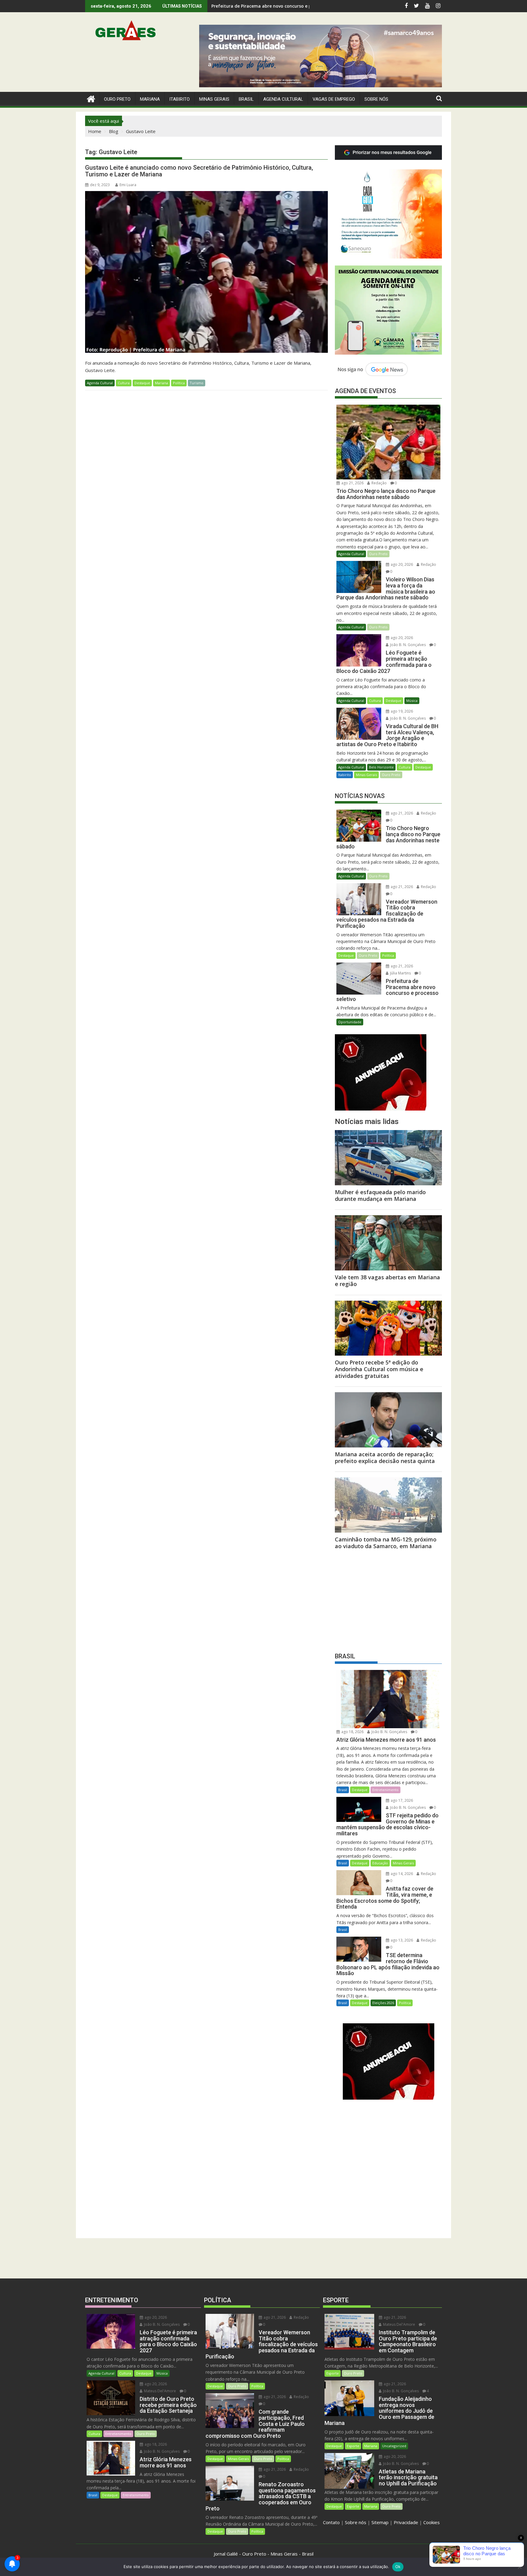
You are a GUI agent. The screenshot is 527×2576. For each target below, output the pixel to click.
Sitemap (380, 2522)
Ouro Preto (378, 554)
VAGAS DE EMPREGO (334, 99)
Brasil (343, 1790)
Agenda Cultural (283, 99)
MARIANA (150, 99)
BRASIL (246, 99)
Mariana (161, 383)
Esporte (333, 2373)
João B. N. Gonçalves (407, 645)
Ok (398, 2567)
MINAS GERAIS (214, 99)
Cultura (124, 383)
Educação (380, 1863)
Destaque (142, 383)
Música (412, 701)
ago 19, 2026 (401, 711)
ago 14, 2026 (401, 1874)
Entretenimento (385, 1790)
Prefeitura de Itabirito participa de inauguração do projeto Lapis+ (282, 6)
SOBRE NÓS (376, 99)
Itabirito (345, 775)
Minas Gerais (366, 775)
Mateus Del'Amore (160, 2391)
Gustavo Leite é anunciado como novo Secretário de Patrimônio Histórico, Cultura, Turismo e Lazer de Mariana (199, 171)
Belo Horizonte (381, 767)
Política (179, 383)
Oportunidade (350, 1022)
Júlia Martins (400, 973)
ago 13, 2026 (401, 1940)
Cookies (432, 2522)
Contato (331, 2522)
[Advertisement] (388, 1599)
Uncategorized (394, 2446)
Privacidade (406, 2522)
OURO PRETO (117, 99)
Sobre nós (356, 2522)
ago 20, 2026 (401, 564)
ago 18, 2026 (352, 1732)
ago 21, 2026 (352, 483)
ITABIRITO (179, 99)
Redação (379, 483)
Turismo (197, 383)
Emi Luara (128, 185)
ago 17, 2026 (401, 1800)
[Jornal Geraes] (91, 98)
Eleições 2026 (383, 2003)
